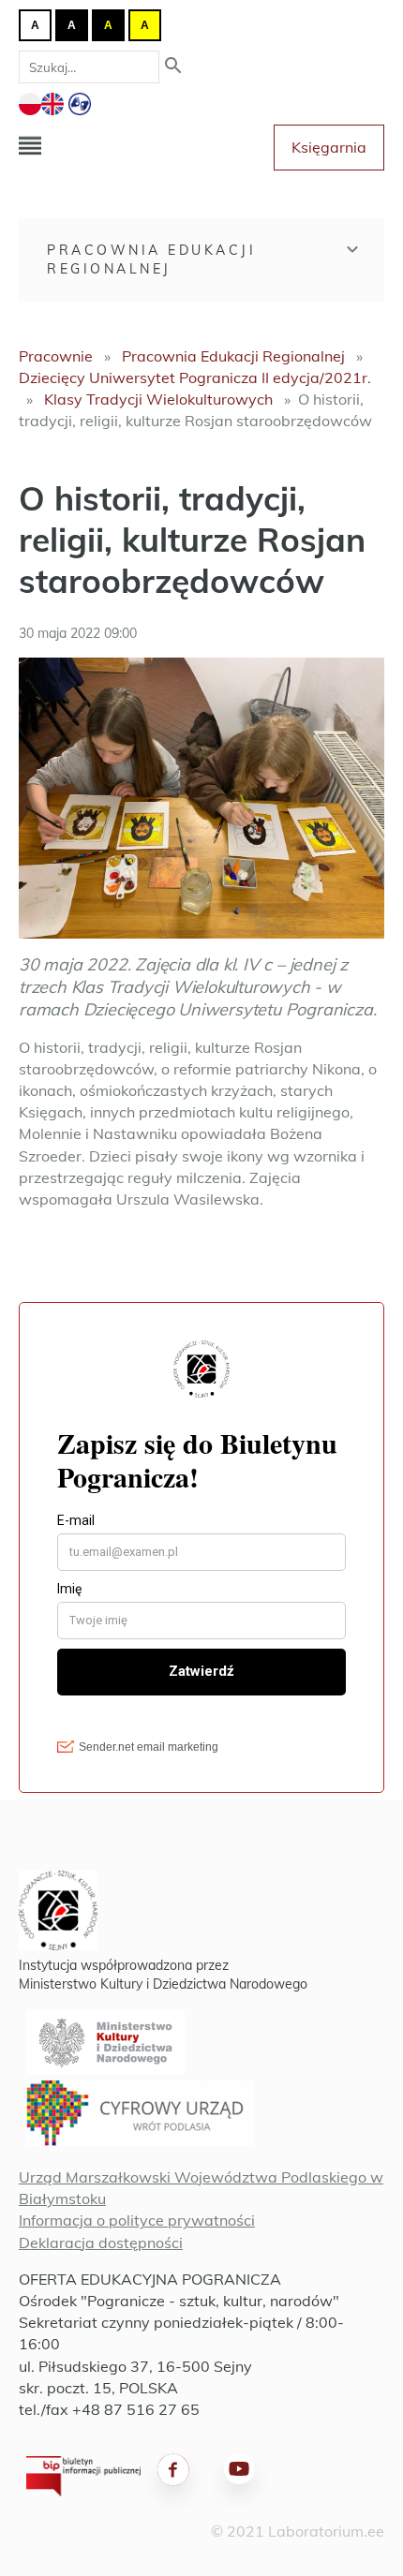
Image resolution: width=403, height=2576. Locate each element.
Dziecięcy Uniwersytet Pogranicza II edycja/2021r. (195, 378)
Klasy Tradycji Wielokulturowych (158, 399)
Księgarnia (329, 147)
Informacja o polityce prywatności (137, 2220)
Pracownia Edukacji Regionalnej (151, 259)
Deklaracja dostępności (101, 2243)
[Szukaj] (173, 67)
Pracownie (56, 356)
